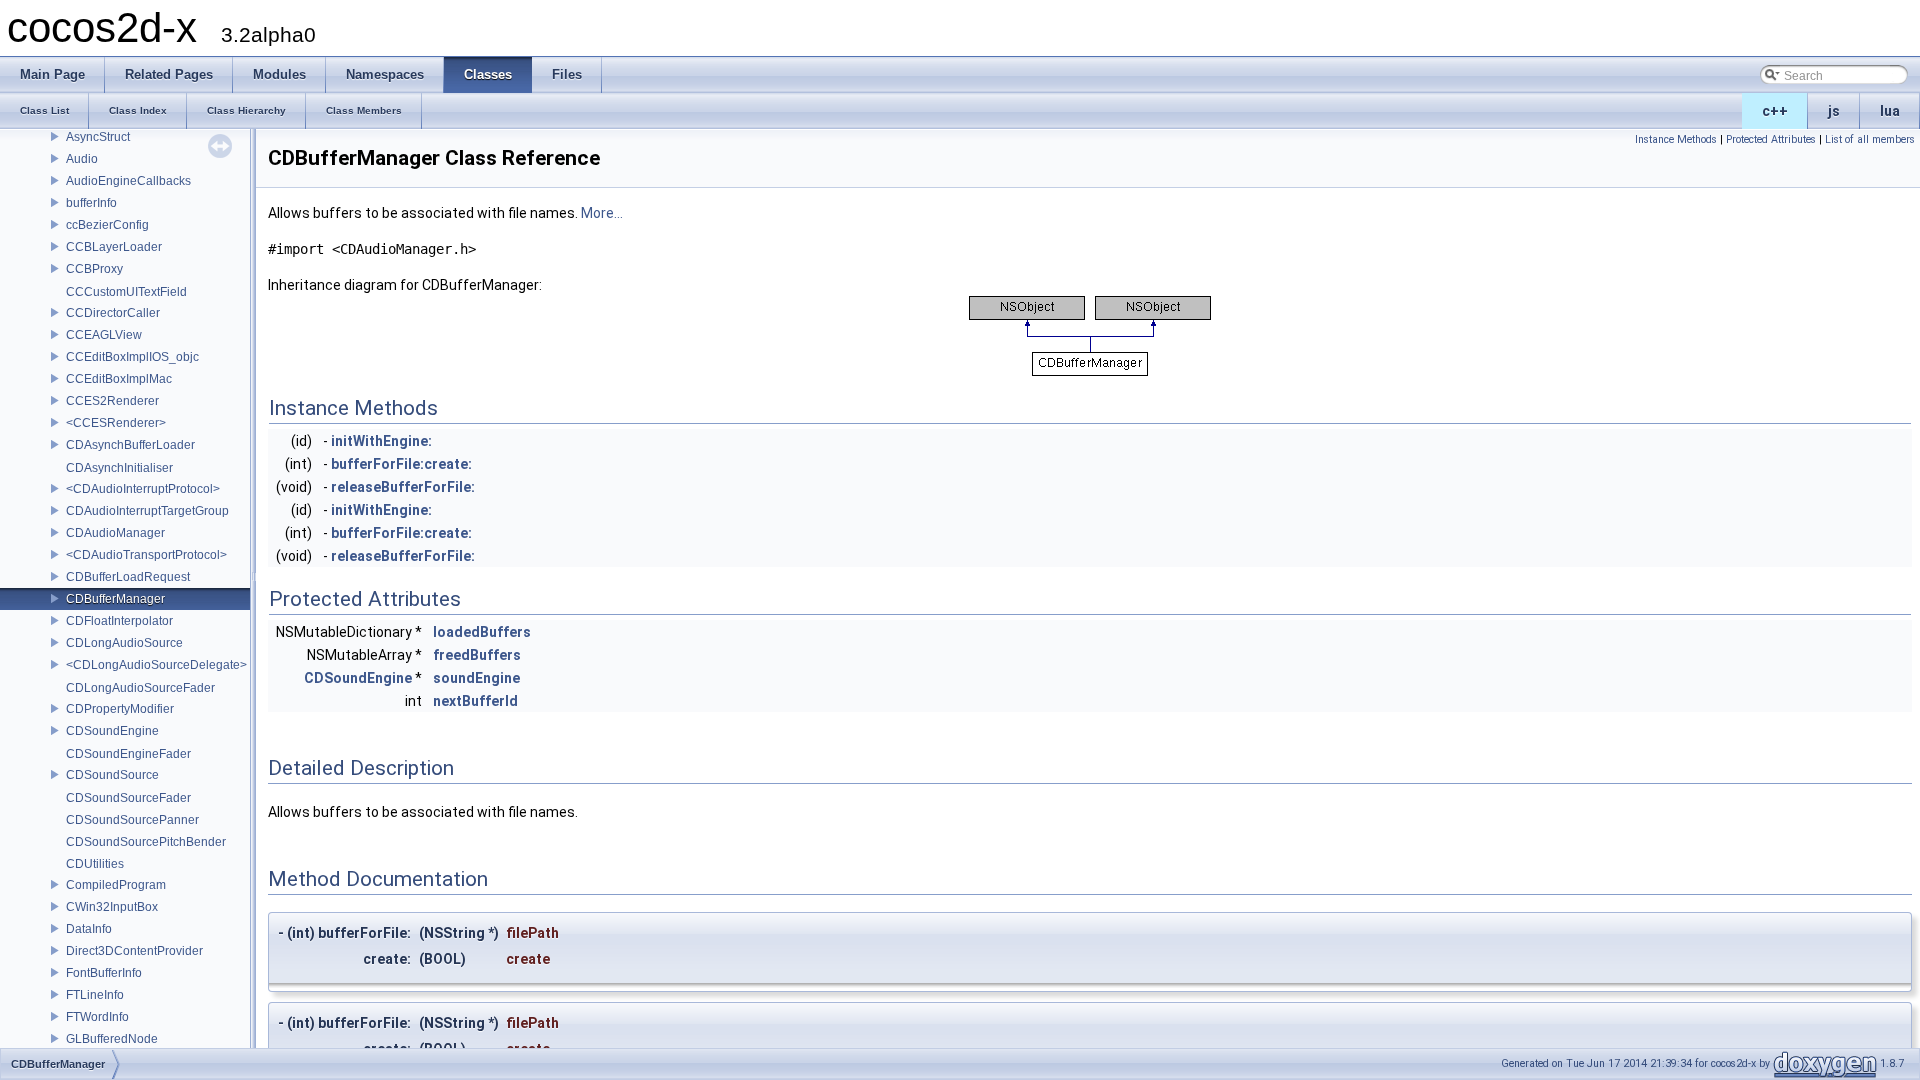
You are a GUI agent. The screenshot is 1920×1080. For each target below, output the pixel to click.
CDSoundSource (112, 775)
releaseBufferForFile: (403, 487)
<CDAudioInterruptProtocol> (143, 489)
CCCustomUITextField (126, 292)
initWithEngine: (381, 441)
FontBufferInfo (104, 973)
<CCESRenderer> (116, 423)
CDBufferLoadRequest (128, 577)
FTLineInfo (95, 995)
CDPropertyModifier (120, 709)
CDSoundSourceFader (128, 798)
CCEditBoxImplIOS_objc (132, 357)
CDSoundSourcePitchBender (146, 842)
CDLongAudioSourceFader (140, 688)
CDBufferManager (115, 599)
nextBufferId (475, 701)
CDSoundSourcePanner (132, 820)
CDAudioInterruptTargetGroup (147, 511)
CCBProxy (94, 269)
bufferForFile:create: (401, 464)
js (1834, 111)
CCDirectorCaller (113, 313)
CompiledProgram (116, 885)
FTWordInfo (97, 1017)
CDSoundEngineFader (128, 754)
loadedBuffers (482, 632)
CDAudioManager (115, 533)
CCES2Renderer (112, 401)
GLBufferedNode (112, 1039)
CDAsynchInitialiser (119, 468)
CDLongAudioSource (124, 643)
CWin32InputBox (112, 907)
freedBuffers (477, 655)
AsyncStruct (98, 137)
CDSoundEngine (112, 731)
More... (602, 213)
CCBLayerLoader (114, 247)
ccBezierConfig (107, 225)
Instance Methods (1676, 139)
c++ (1775, 111)
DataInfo (89, 929)
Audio (82, 159)
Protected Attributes (1771, 139)
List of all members (1870, 139)
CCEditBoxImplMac (119, 379)
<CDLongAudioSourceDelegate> (156, 665)
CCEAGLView (104, 335)
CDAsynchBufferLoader (130, 445)
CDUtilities (95, 864)
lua (1890, 111)
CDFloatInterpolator (119, 621)
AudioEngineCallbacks (128, 181)
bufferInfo (91, 203)
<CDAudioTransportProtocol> (146, 555)
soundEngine (476, 678)
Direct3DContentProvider (134, 951)
